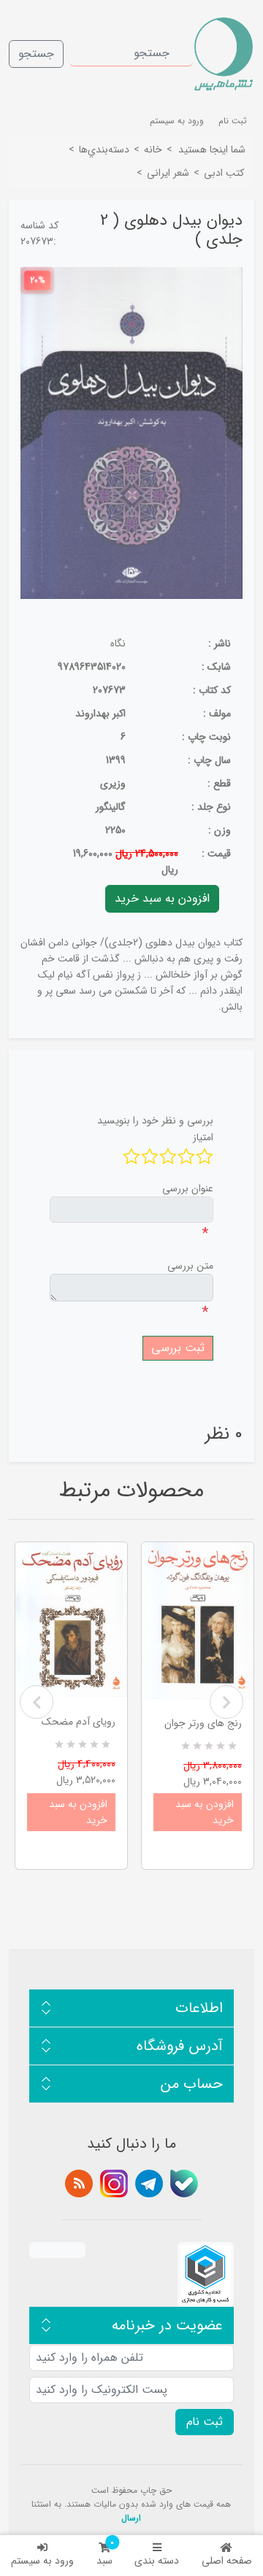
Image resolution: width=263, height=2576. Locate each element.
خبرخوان (79, 2184)
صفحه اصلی (227, 2561)
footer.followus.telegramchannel (149, 2184)
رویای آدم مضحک (79, 1722)
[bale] (184, 2184)
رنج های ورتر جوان (203, 1723)
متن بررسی (190, 1266)
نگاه (118, 643)
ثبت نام (233, 121)
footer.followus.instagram (114, 2184)
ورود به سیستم (42, 2561)
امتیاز (203, 1137)
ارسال (131, 2518)
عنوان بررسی (188, 1188)
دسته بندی (157, 2561)
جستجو (36, 54)
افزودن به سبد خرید (78, 1812)
